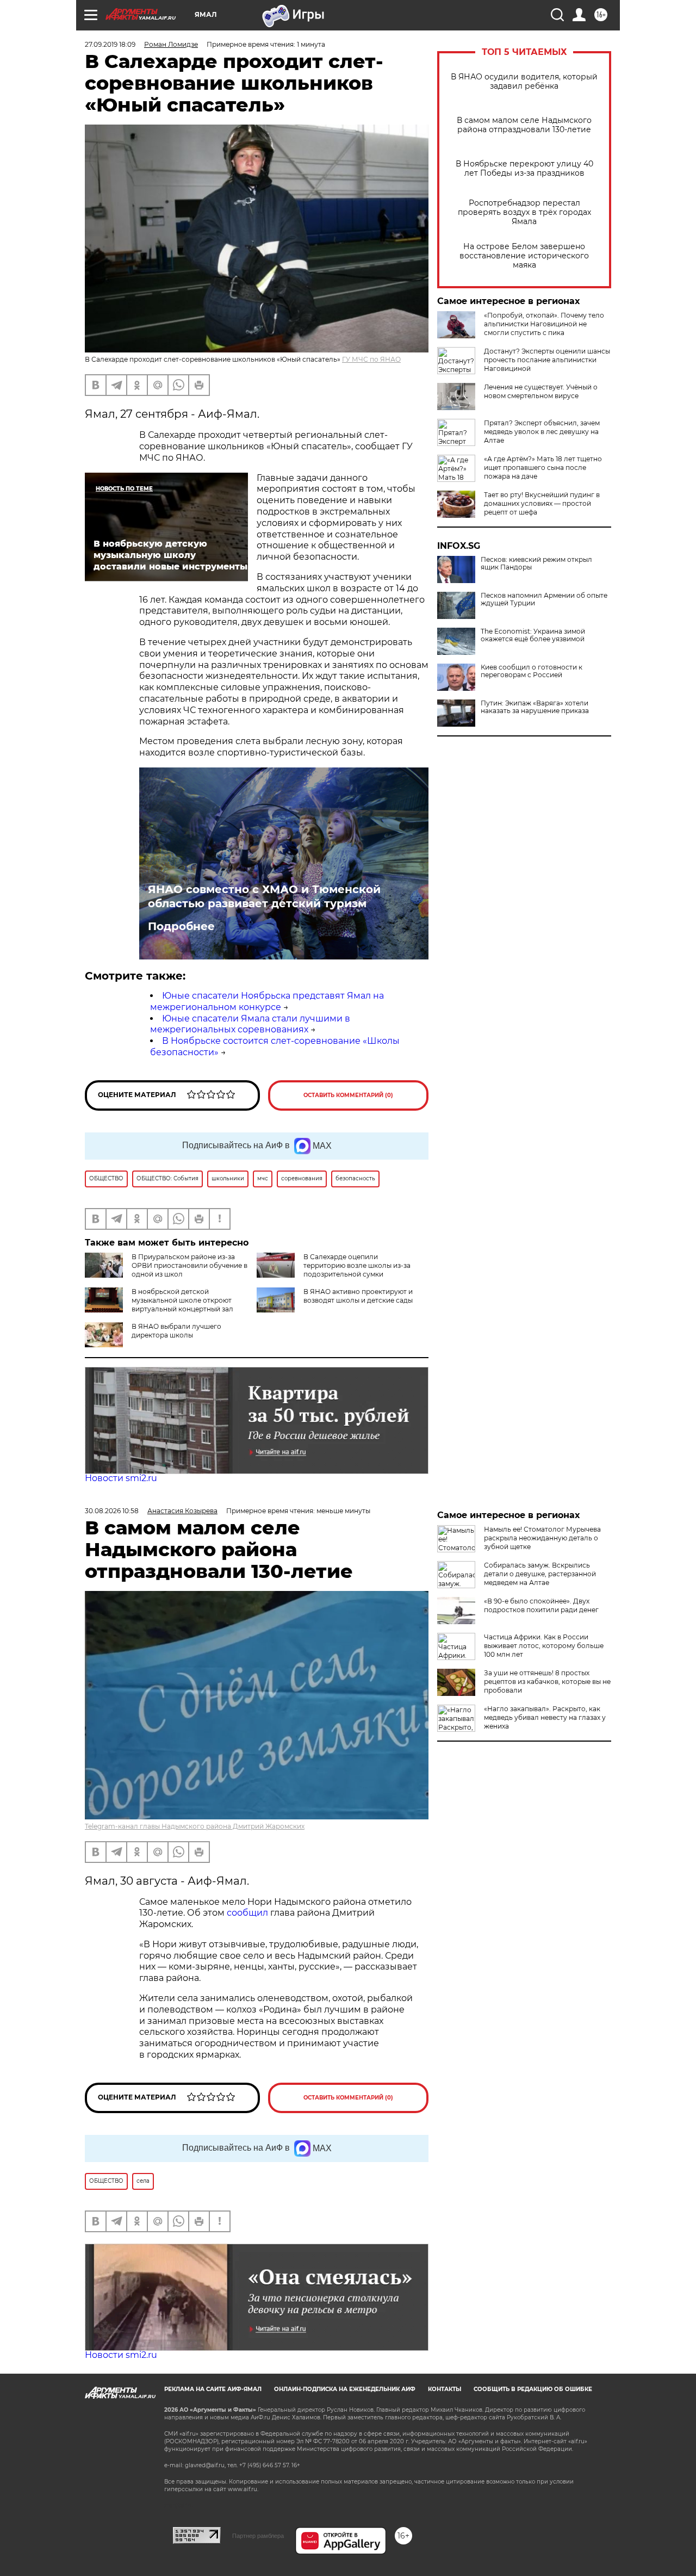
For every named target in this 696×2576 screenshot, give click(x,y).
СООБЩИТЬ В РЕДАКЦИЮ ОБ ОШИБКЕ (533, 2389)
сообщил (248, 1913)
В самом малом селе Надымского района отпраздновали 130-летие (524, 125)
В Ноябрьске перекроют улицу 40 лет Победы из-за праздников (524, 169)
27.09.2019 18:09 (110, 44)
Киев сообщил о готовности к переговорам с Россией (532, 671)
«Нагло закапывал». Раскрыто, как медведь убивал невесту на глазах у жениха (545, 1717)
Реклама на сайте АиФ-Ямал (213, 2389)
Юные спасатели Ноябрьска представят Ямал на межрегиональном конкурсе (267, 1001)
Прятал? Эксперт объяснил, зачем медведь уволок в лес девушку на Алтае (542, 432)
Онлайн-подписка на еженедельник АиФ (345, 2389)
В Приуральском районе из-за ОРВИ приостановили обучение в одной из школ (189, 1265)
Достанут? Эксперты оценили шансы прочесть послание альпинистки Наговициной (547, 360)
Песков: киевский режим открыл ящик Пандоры (536, 563)
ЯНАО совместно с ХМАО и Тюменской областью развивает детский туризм (264, 896)
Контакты (445, 2389)
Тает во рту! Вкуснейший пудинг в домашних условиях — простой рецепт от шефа (542, 503)
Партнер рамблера (258, 2536)
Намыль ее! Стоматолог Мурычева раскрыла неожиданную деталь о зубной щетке (542, 1538)
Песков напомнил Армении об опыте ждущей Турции (544, 599)
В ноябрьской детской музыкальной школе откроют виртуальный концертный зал (182, 1300)
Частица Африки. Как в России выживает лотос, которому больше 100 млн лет (544, 1646)
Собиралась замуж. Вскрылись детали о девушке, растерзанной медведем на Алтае (540, 1574)
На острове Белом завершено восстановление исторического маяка (524, 256)
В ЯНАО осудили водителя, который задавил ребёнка (524, 82)
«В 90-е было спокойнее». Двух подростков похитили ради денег (541, 1605)
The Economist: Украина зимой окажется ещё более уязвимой (533, 635)
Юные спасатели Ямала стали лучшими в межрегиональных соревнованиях (250, 1024)
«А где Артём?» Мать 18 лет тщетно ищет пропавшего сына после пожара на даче (543, 467)
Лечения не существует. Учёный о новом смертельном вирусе (541, 391)
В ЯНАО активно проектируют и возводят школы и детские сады (358, 1296)
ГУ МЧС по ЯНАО (371, 359)
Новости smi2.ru (121, 1478)
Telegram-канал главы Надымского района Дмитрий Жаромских (195, 1826)
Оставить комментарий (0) (348, 1095)
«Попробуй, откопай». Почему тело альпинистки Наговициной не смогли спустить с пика (544, 324)
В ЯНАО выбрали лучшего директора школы (176, 1331)
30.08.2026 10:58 (112, 1511)
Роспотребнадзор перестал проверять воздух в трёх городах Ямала (524, 212)
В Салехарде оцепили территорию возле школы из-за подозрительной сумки (357, 1265)
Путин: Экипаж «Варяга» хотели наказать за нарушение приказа (535, 707)
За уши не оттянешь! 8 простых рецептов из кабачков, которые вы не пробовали (547, 1682)
